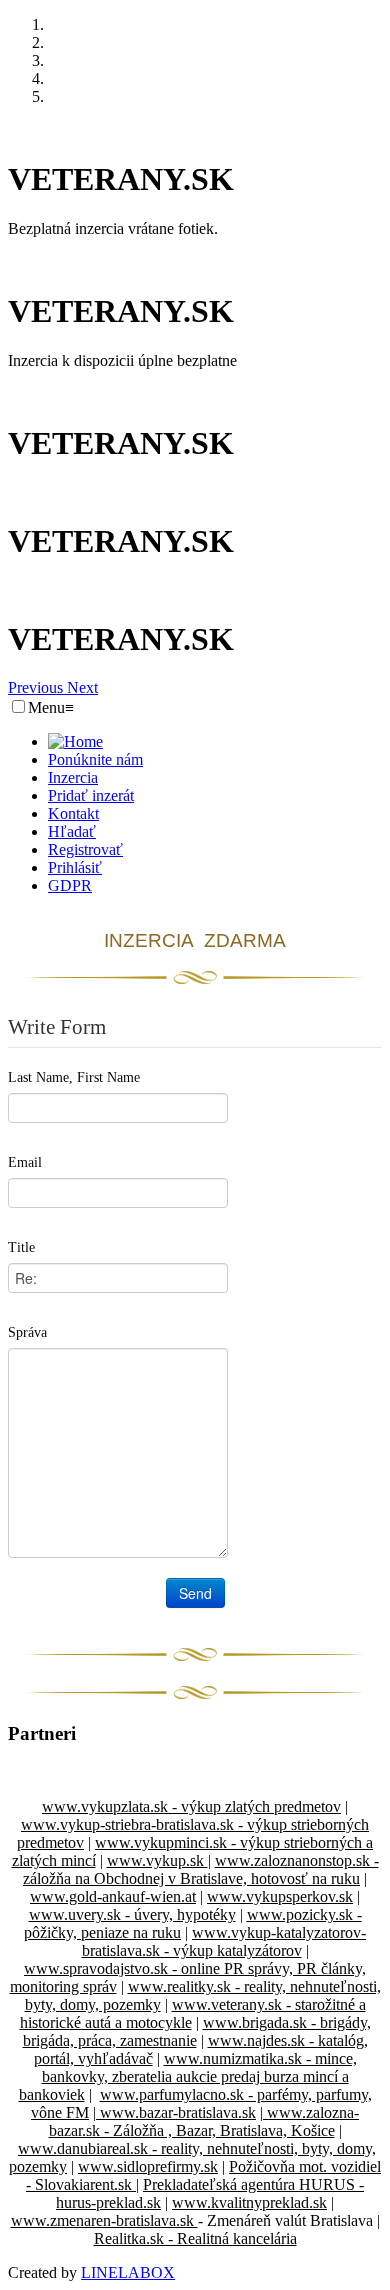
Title (21, 1247)
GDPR (70, 885)
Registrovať (85, 849)
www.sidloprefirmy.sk (148, 2166)
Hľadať (72, 831)
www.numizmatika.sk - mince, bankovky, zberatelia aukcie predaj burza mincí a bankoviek (188, 2076)
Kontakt (73, 813)
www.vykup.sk (157, 1860)
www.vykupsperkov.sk (280, 1896)
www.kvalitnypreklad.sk (249, 2202)
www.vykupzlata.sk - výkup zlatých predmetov (191, 1806)
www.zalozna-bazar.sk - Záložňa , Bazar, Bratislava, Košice (204, 2121)
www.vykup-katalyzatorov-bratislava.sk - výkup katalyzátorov (224, 1941)
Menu (51, 707)
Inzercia (73, 777)
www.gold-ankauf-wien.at (113, 1896)
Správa (27, 1332)
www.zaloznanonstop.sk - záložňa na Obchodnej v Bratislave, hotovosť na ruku (201, 1869)
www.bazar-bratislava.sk (176, 2112)
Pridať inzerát (91, 795)
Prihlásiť (75, 867)
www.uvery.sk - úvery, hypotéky (132, 1914)
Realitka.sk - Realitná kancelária (195, 2238)
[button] (37, 687)
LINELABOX (128, 2272)
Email (25, 1162)
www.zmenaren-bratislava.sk (104, 2220)
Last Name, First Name (74, 1077)
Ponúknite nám (95, 759)
